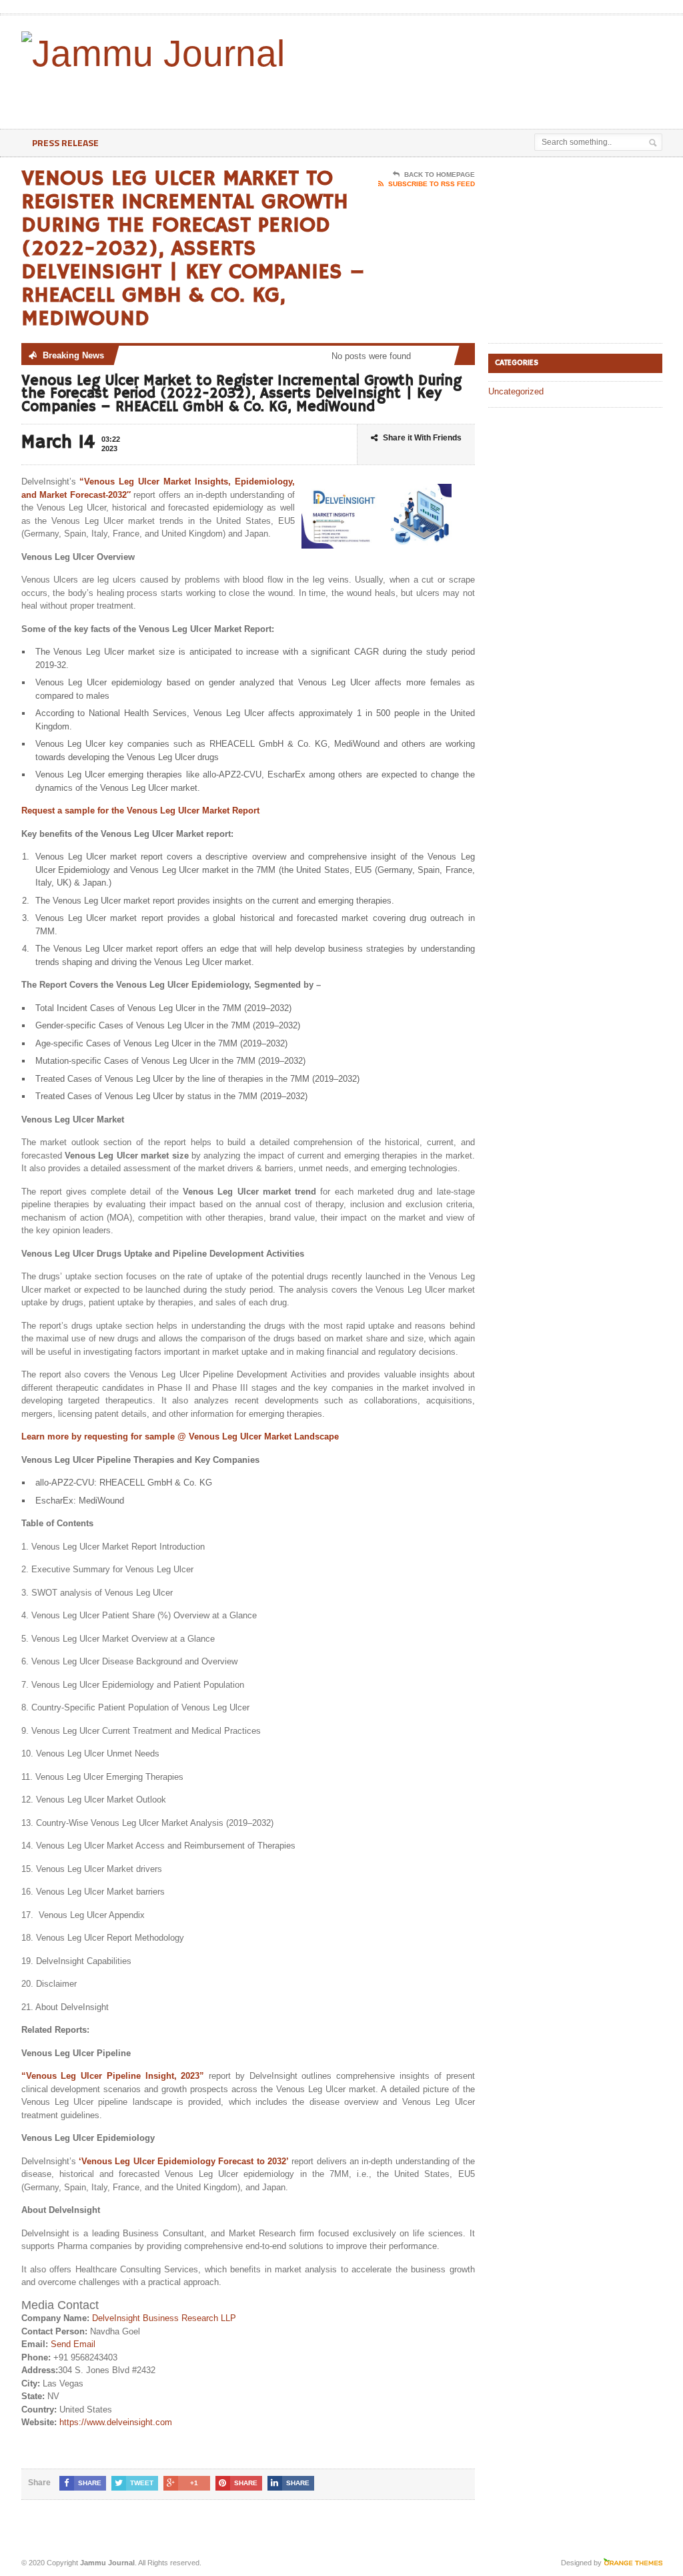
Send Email (73, 2344)
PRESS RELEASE (65, 142)
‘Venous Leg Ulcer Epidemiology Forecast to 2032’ (183, 2161)
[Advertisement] (370, 95)
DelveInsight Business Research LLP (164, 2318)
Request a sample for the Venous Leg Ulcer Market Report (140, 811)
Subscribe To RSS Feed (432, 184)
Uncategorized (516, 391)
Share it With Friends (422, 438)
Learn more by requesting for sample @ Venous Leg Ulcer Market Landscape (181, 1436)
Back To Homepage (440, 175)
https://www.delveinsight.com (116, 2422)
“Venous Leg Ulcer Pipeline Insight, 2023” (113, 2076)
